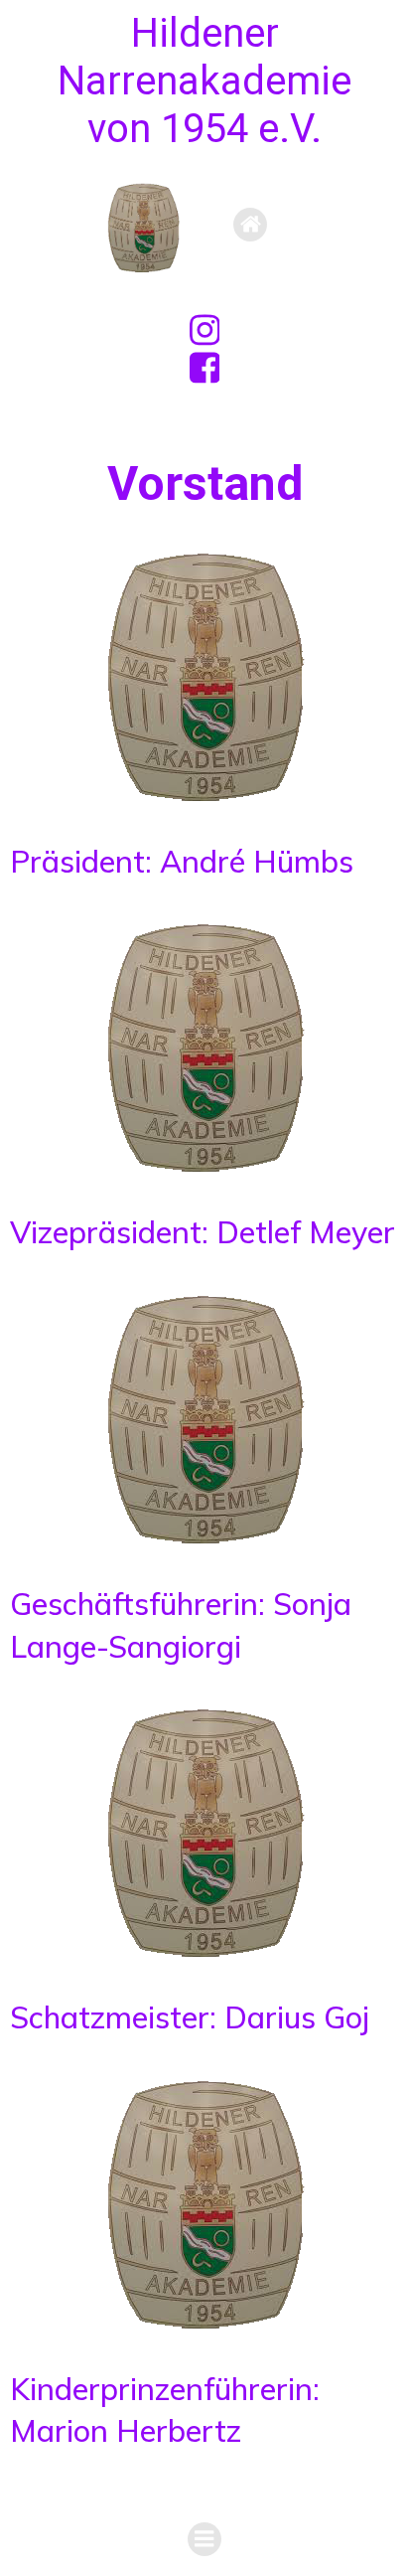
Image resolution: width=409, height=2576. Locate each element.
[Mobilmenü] (250, 225)
